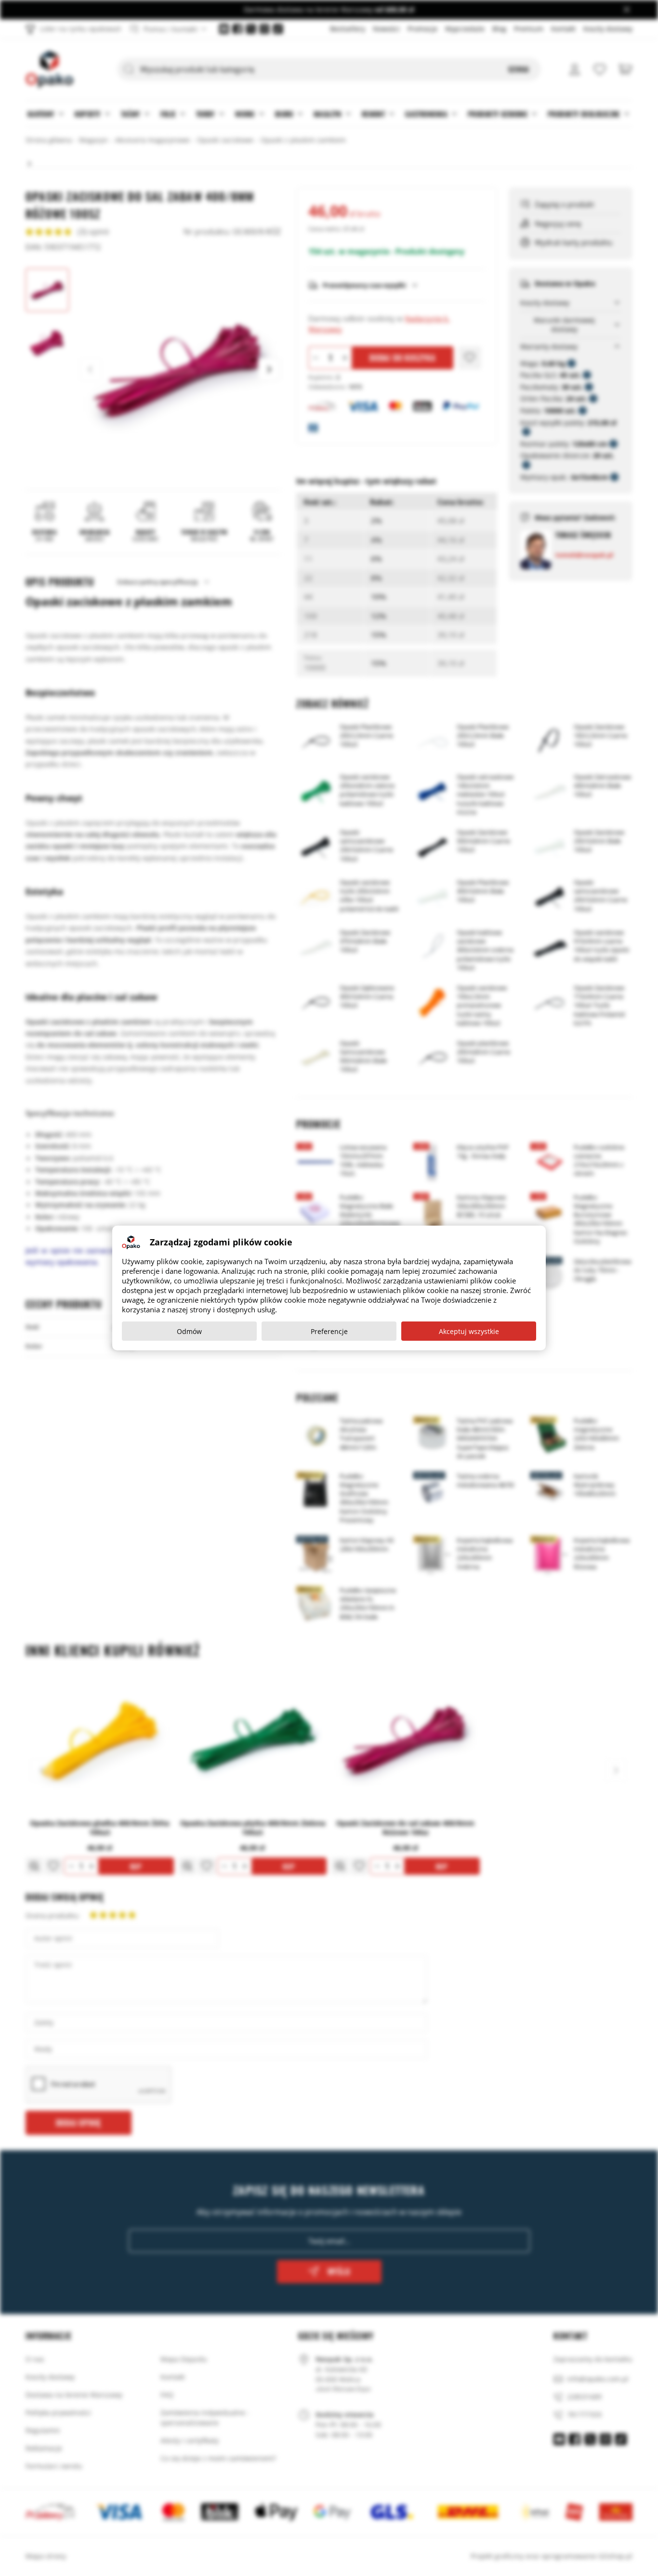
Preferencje (329, 1331)
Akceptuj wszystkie (469, 1331)
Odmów (189, 1331)
